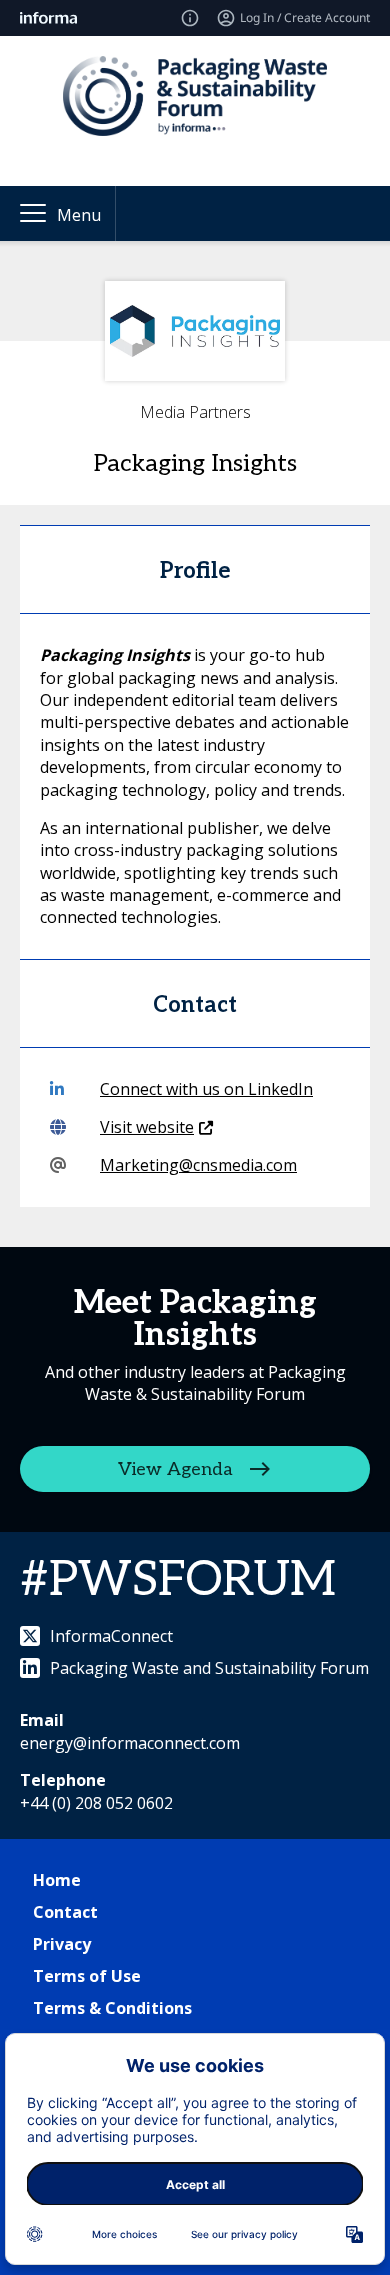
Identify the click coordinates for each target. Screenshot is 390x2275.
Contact (65, 1912)
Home (57, 1880)
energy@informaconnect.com (130, 1743)
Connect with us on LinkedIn (206, 1089)
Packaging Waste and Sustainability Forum (209, 1668)
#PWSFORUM (178, 1580)
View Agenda (175, 1468)
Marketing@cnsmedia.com (198, 1165)
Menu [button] (79, 215)
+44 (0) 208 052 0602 (96, 1803)
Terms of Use (87, 1976)
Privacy (62, 1944)
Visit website (147, 1127)
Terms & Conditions (112, 2008)
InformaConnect (111, 1636)
